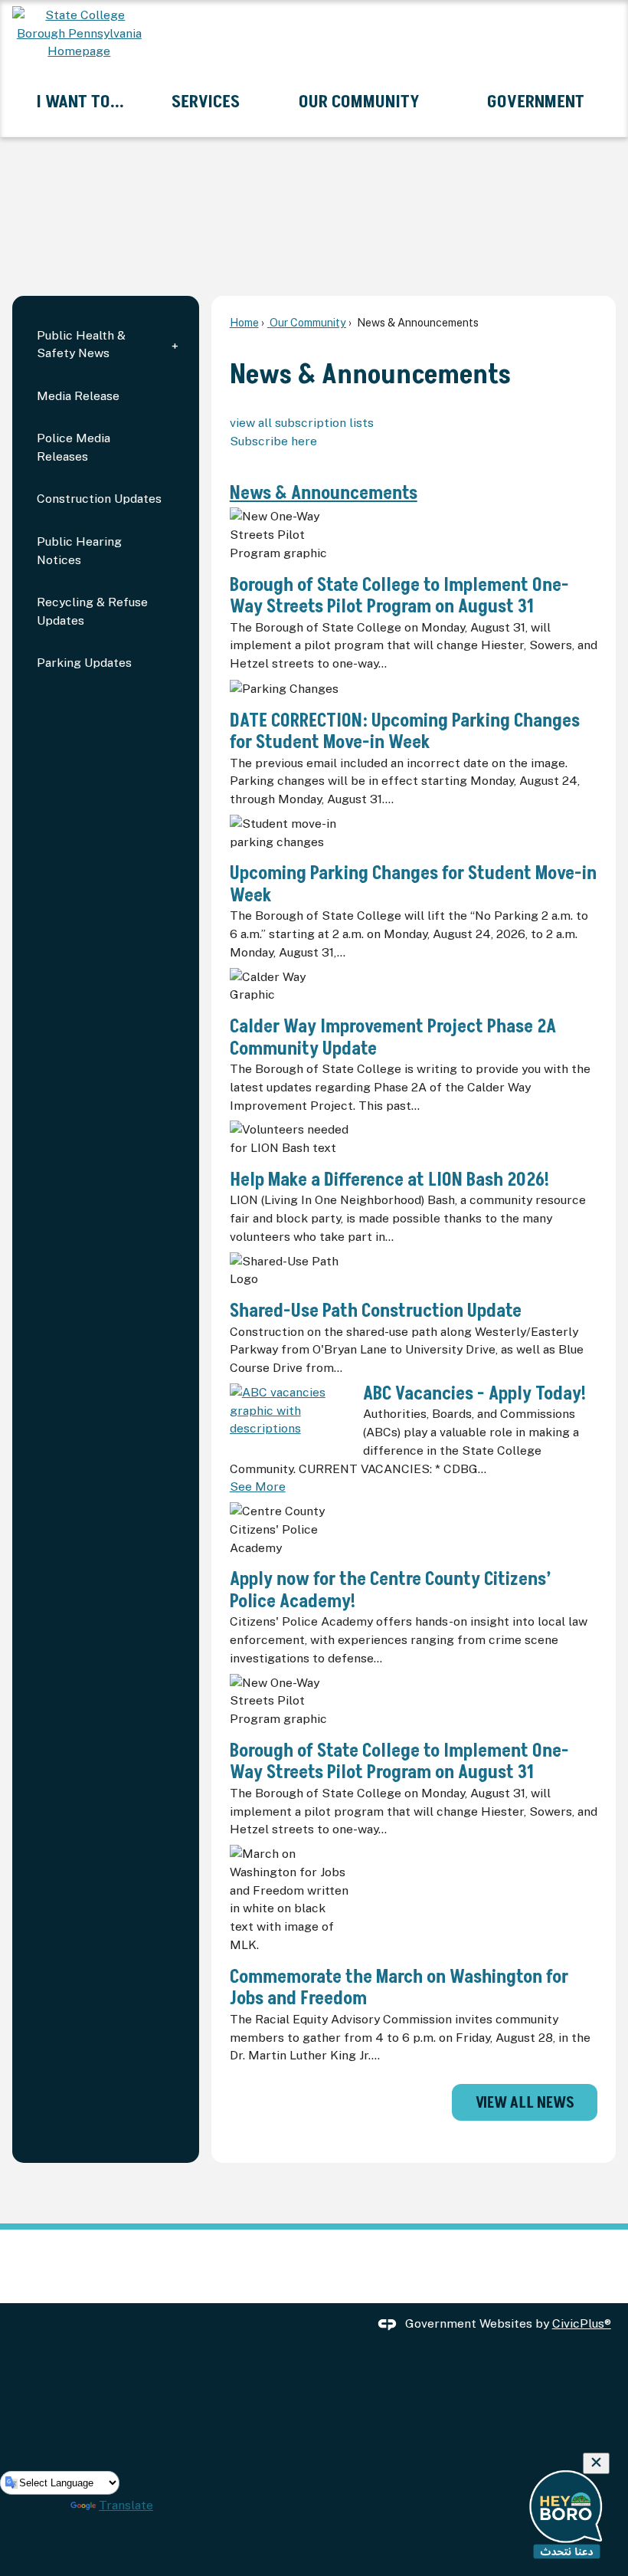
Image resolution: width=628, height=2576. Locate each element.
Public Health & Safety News (81, 345)
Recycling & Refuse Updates (92, 611)
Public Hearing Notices (79, 551)
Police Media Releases (74, 447)
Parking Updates (84, 663)
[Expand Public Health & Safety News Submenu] (175, 345)
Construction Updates (99, 499)
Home (244, 322)
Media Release (78, 396)
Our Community (307, 322)
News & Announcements (324, 493)
